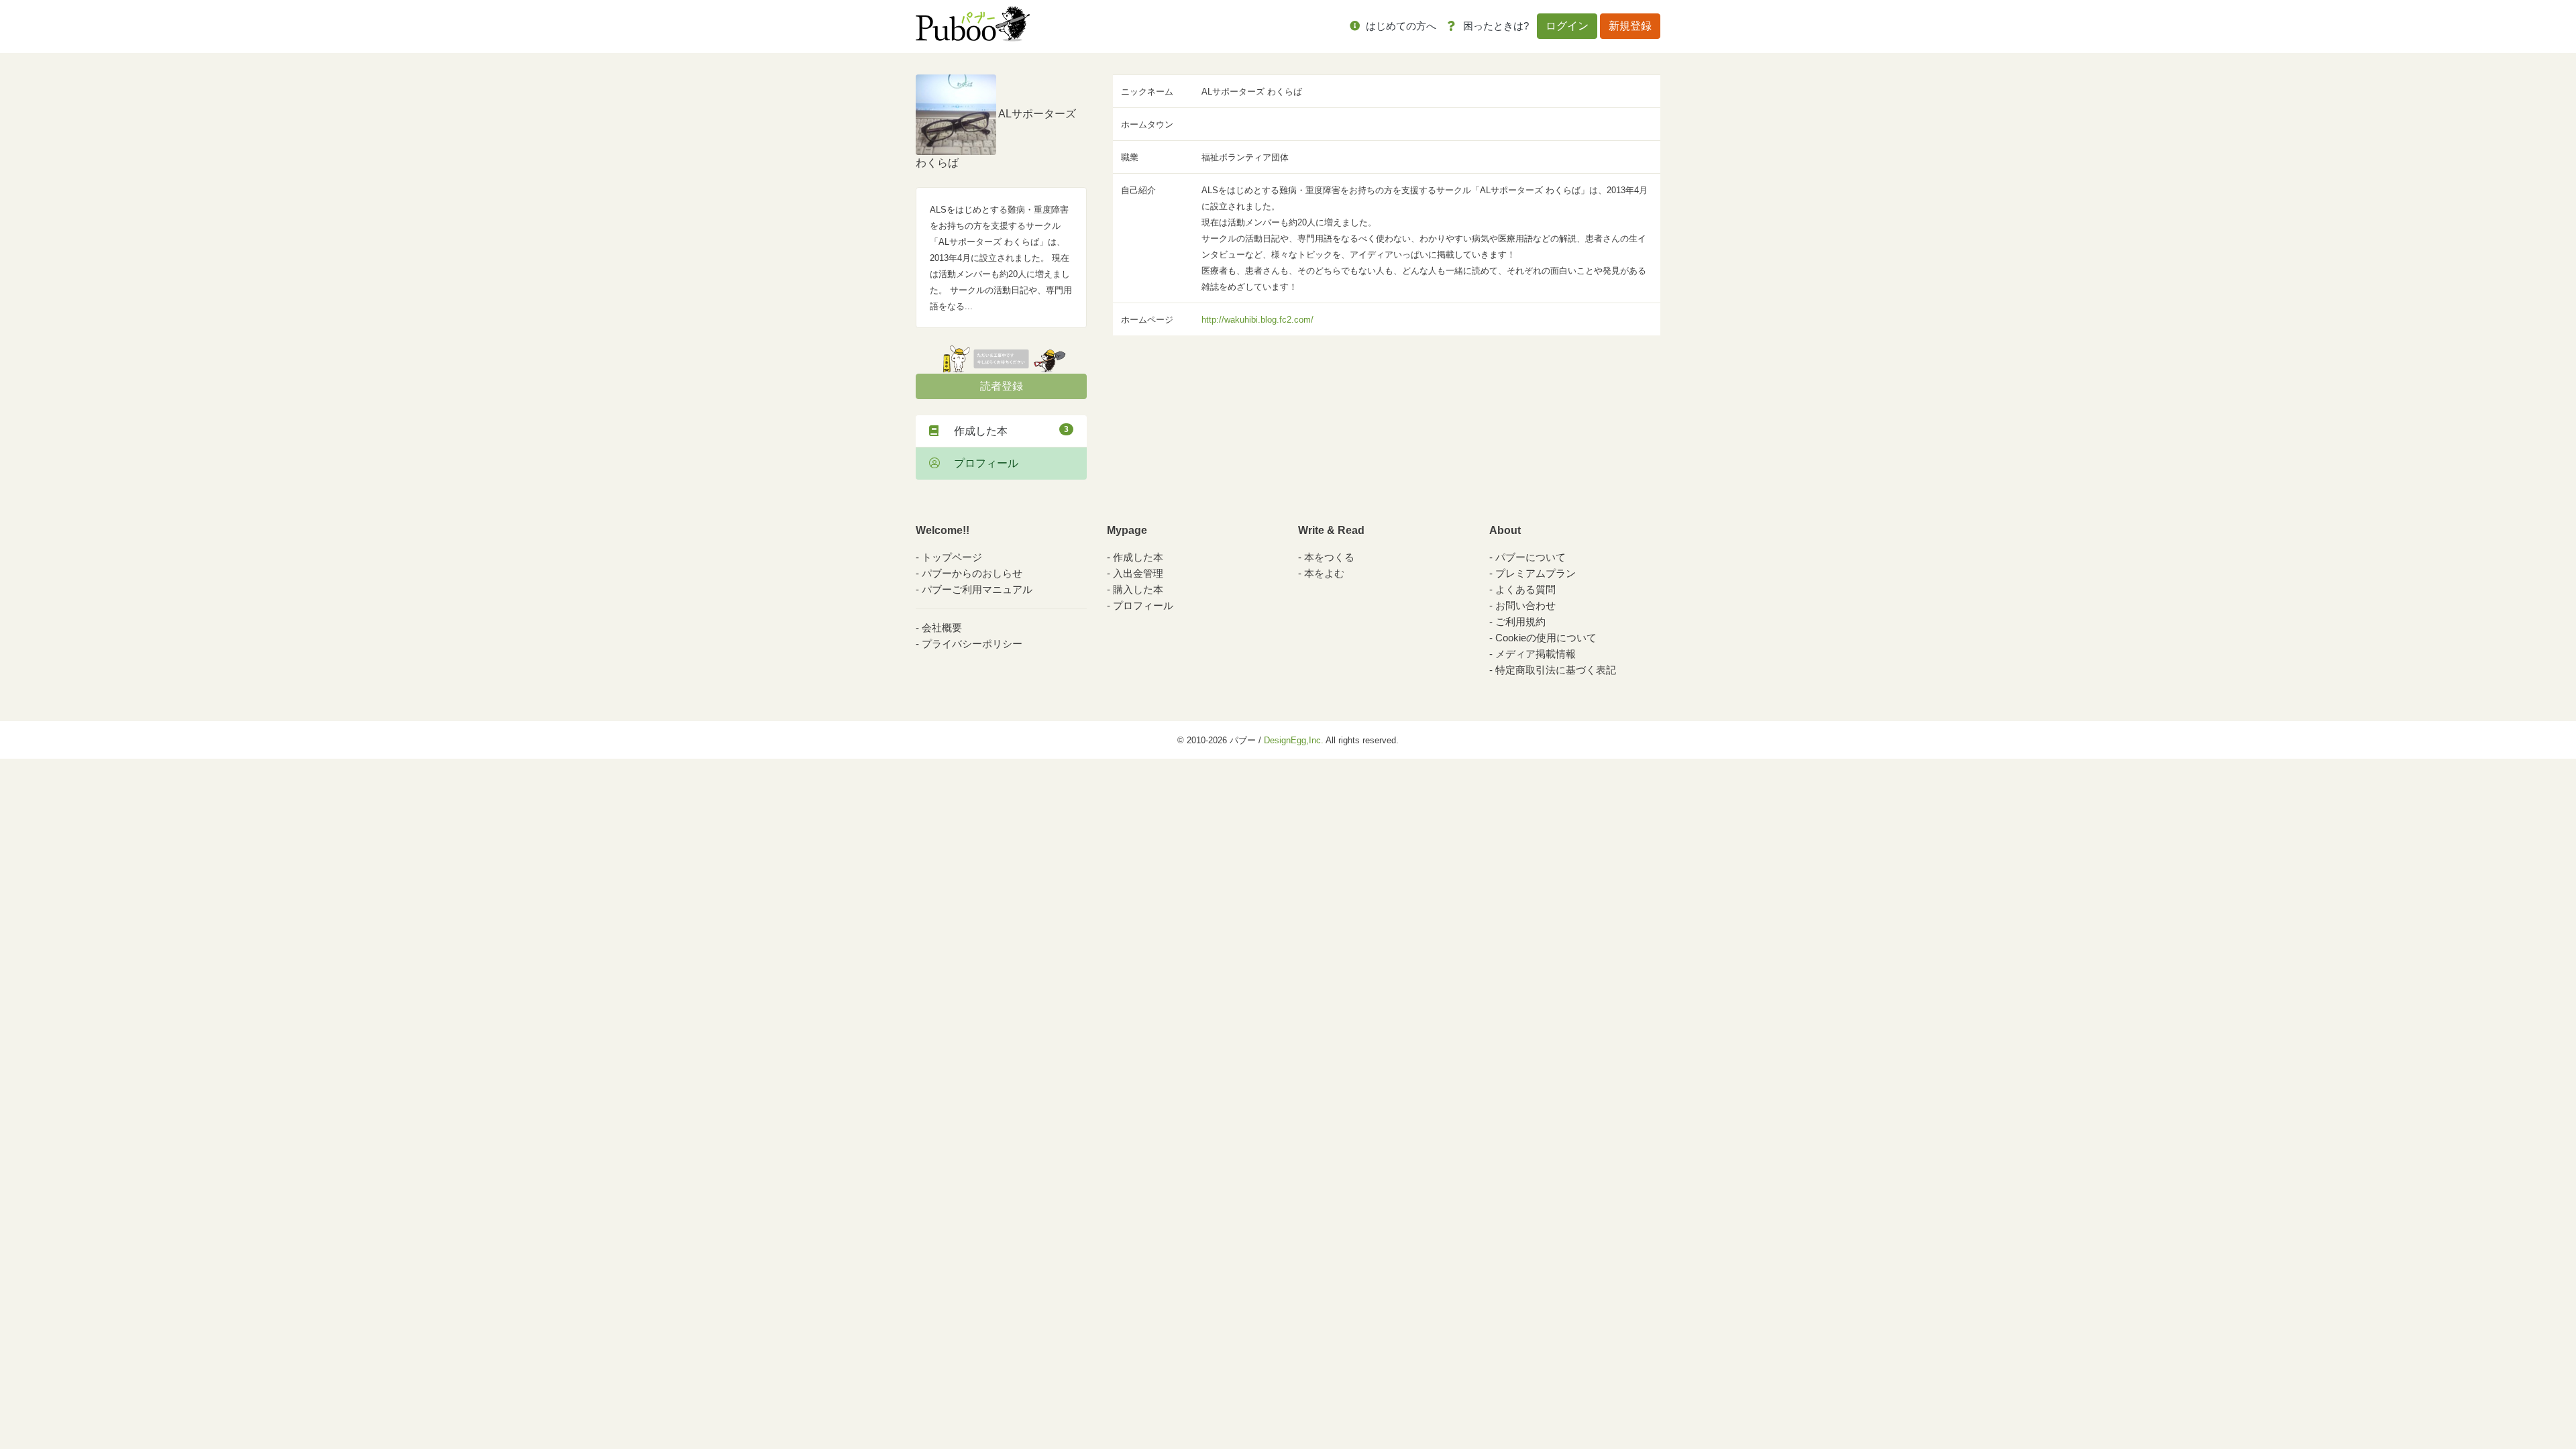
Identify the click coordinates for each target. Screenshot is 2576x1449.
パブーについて (1531, 557)
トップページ (952, 557)
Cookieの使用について (1546, 638)
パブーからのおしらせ (972, 573)
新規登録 (1630, 26)
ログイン (1567, 26)
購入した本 (1138, 589)
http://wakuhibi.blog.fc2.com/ (1257, 320)
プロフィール (981, 463)
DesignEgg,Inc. (1294, 740)
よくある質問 (1525, 589)
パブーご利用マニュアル (977, 589)
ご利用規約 (1520, 622)
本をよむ (1324, 573)
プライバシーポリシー (972, 644)
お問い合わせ (1525, 605)
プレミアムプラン (1536, 573)
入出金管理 (1138, 573)
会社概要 (942, 628)
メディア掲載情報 (1536, 654)
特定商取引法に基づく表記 (1556, 670)
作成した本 (1006, 431)
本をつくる (1329, 557)
